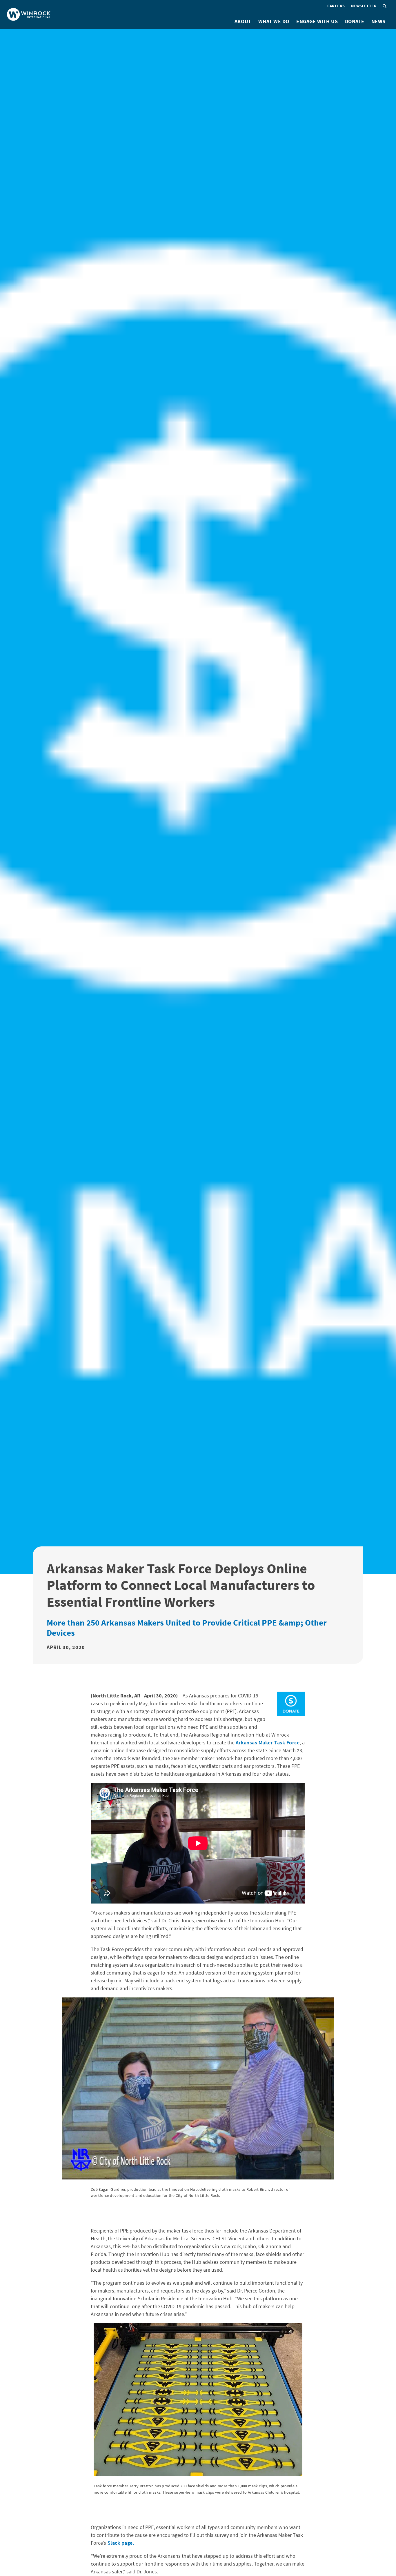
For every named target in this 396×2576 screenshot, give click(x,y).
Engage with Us (317, 21)
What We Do (274, 21)
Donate (355, 21)
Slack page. (120, 2543)
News (378, 21)
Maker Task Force (279, 1743)
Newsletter (364, 6)
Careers (336, 6)
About (243, 21)
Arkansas (247, 1743)
